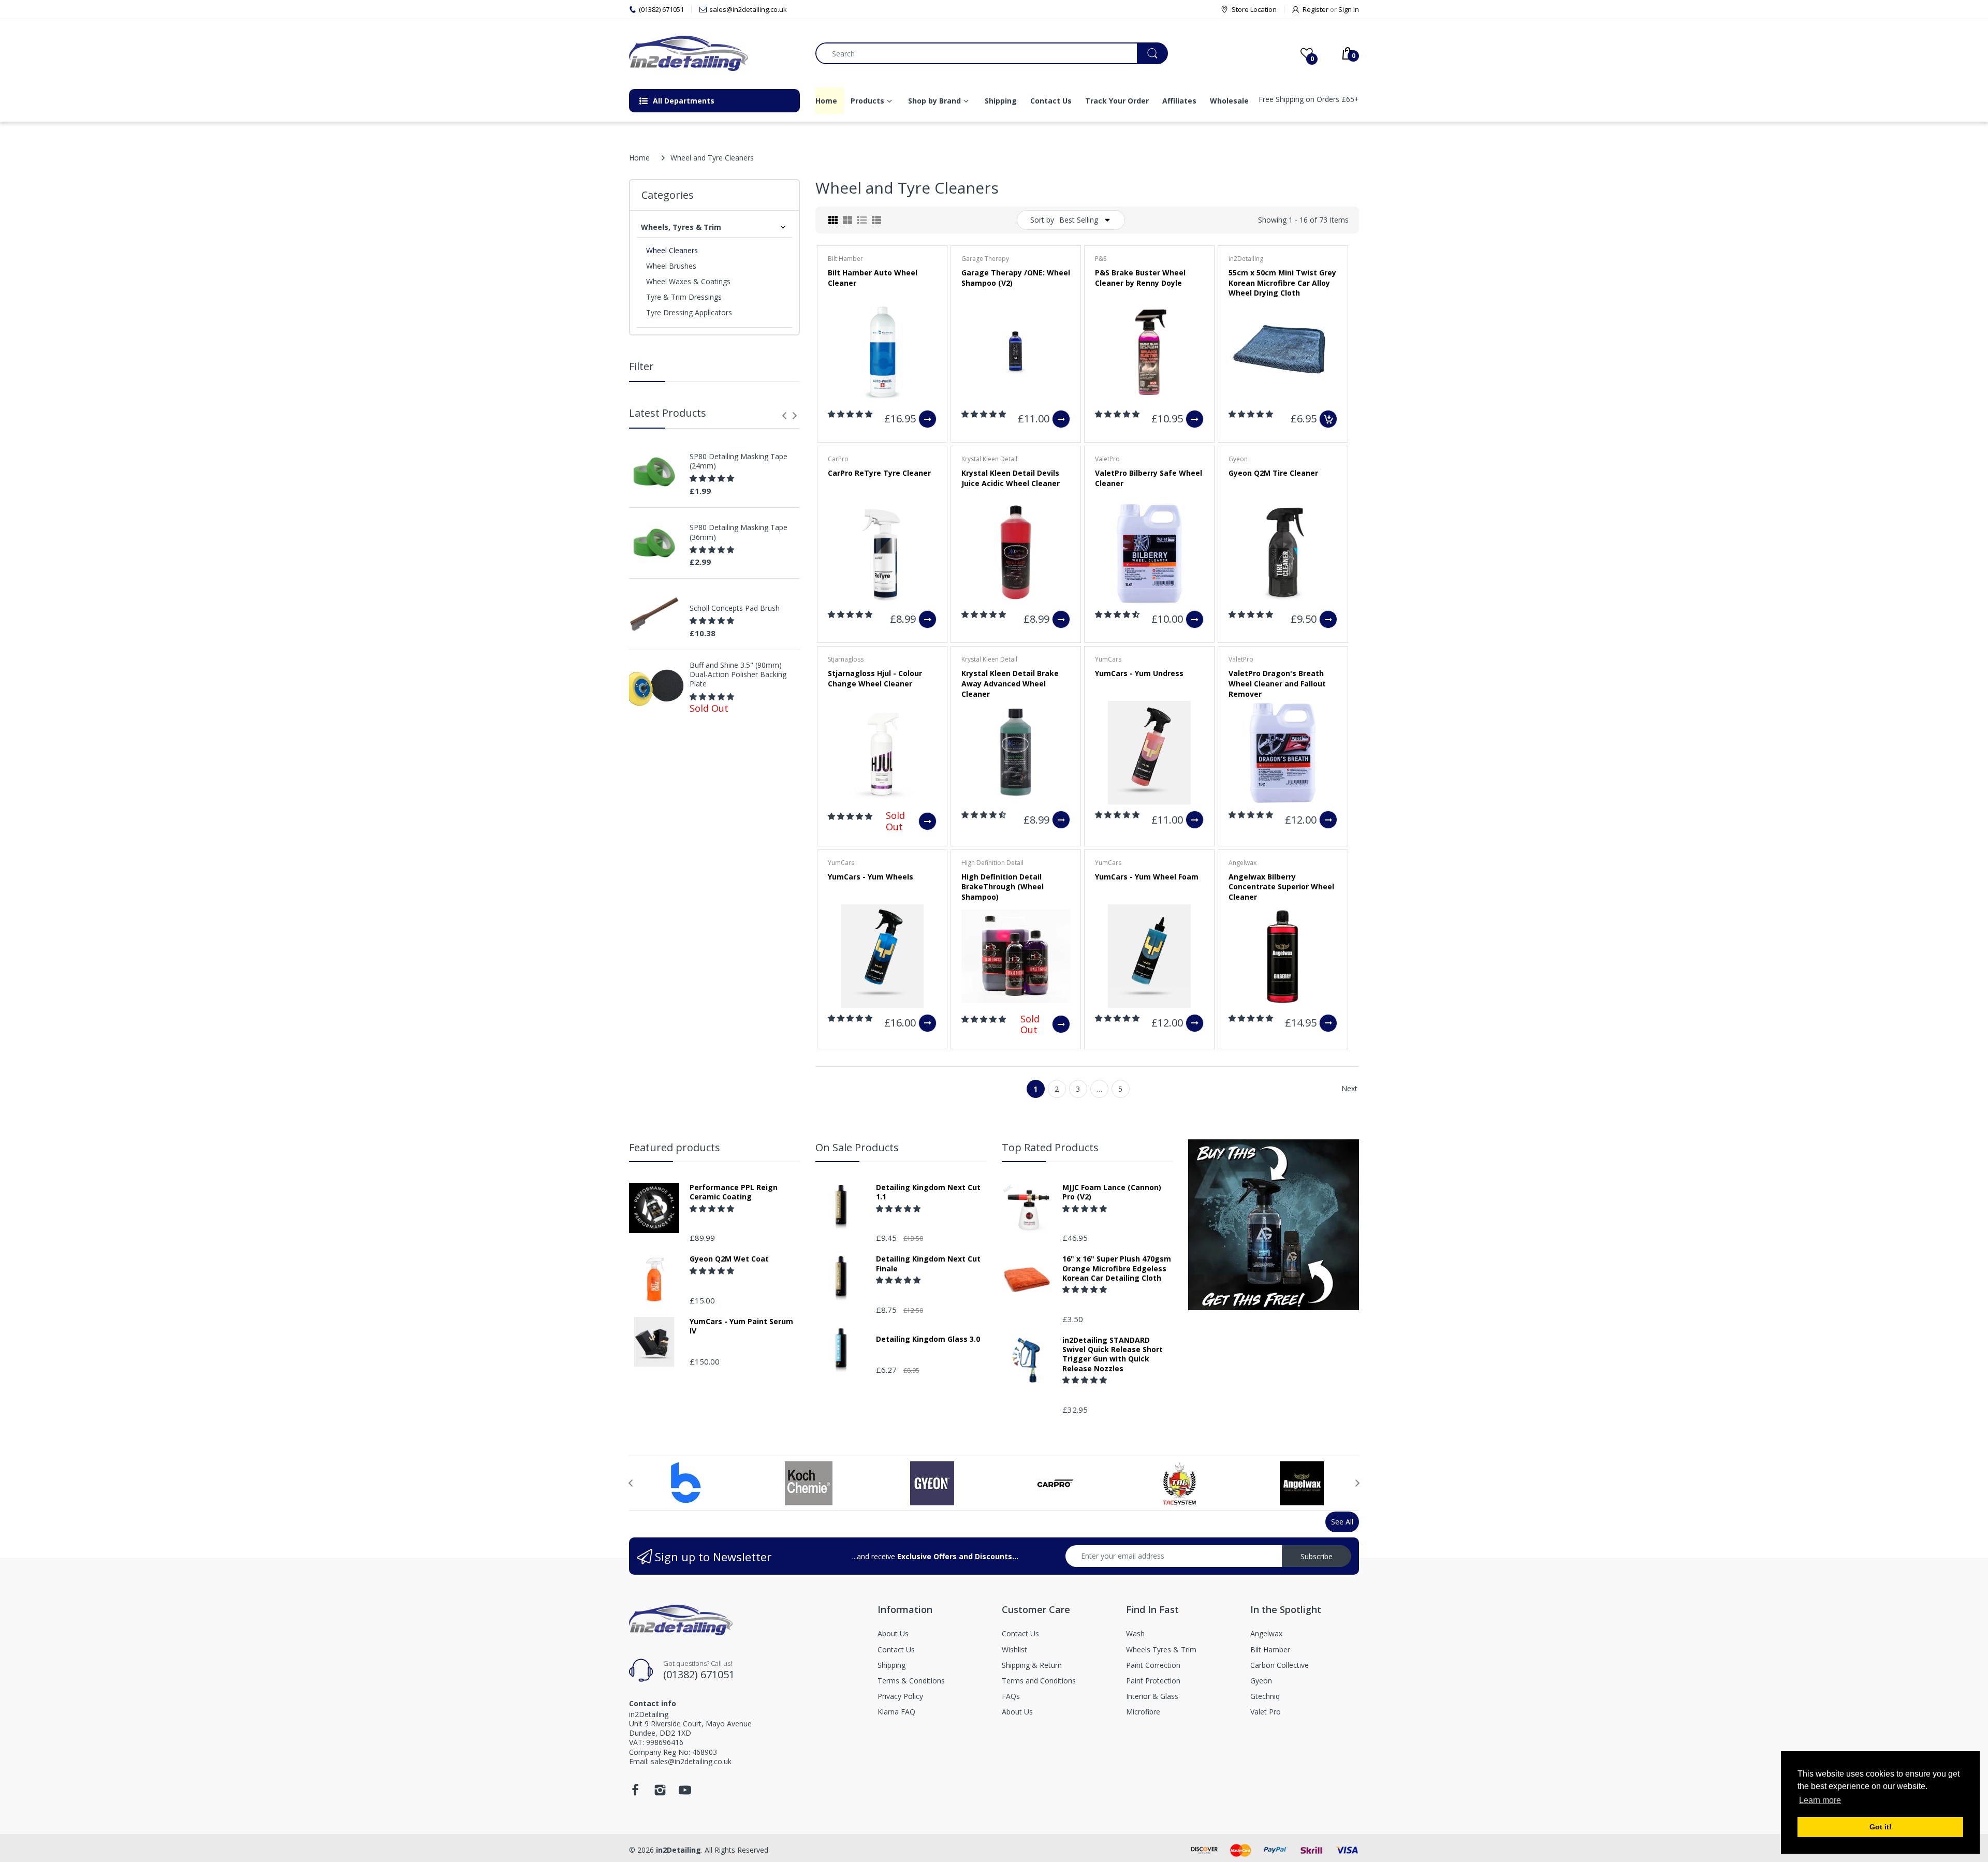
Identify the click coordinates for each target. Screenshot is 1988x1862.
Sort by (1042, 220)
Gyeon (1238, 459)
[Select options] (927, 419)
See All (1342, 1522)
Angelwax (1242, 863)
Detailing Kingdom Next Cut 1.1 (928, 1192)
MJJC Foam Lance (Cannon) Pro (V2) (1112, 1192)
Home (639, 158)
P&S (1101, 259)
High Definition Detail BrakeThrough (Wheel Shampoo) (1003, 887)
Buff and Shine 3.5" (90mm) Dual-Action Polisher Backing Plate (738, 675)
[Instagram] (660, 1793)
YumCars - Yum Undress (1139, 673)
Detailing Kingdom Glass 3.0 (928, 1339)
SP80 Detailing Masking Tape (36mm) (739, 532)
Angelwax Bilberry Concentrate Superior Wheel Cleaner (1281, 887)
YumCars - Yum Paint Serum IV (741, 1326)
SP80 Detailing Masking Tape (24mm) (739, 461)
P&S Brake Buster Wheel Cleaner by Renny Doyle (1140, 278)
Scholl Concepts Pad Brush (735, 608)
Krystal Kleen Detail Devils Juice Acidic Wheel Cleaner (1011, 478)
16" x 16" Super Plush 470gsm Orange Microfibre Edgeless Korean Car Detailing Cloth (1117, 1268)
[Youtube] (685, 1793)
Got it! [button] (1881, 1827)
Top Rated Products (1050, 1147)
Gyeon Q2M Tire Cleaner (1273, 473)
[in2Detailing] (714, 53)
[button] (713, 478)
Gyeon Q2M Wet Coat (729, 1259)
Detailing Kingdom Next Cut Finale (928, 1264)
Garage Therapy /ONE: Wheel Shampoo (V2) (1016, 278)
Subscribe (1317, 1556)
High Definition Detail (992, 863)
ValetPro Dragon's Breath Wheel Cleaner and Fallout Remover (1277, 683)
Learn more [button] (1820, 1800)
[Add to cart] (1328, 419)
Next (1349, 1088)
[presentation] (784, 416)
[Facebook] (635, 1793)
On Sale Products (857, 1147)
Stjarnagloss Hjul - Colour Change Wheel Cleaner (875, 678)
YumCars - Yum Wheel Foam (1147, 877)
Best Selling (1079, 220)
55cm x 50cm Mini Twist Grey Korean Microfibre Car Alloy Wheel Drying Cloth (1282, 283)
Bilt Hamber (845, 259)
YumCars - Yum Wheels (871, 877)
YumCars (1108, 659)
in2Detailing (1246, 259)
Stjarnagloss (846, 659)
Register (1315, 9)
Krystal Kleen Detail (989, 459)
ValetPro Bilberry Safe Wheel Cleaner (1149, 478)
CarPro (838, 459)
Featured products (675, 1147)
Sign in (1349, 9)
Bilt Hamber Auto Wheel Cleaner (873, 278)
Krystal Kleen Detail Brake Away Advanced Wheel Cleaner (1010, 683)
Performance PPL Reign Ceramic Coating (734, 1192)
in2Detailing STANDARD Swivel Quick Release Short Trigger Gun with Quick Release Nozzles (1113, 1354)
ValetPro (1107, 459)
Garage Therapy (985, 259)
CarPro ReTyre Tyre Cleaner (879, 473)
